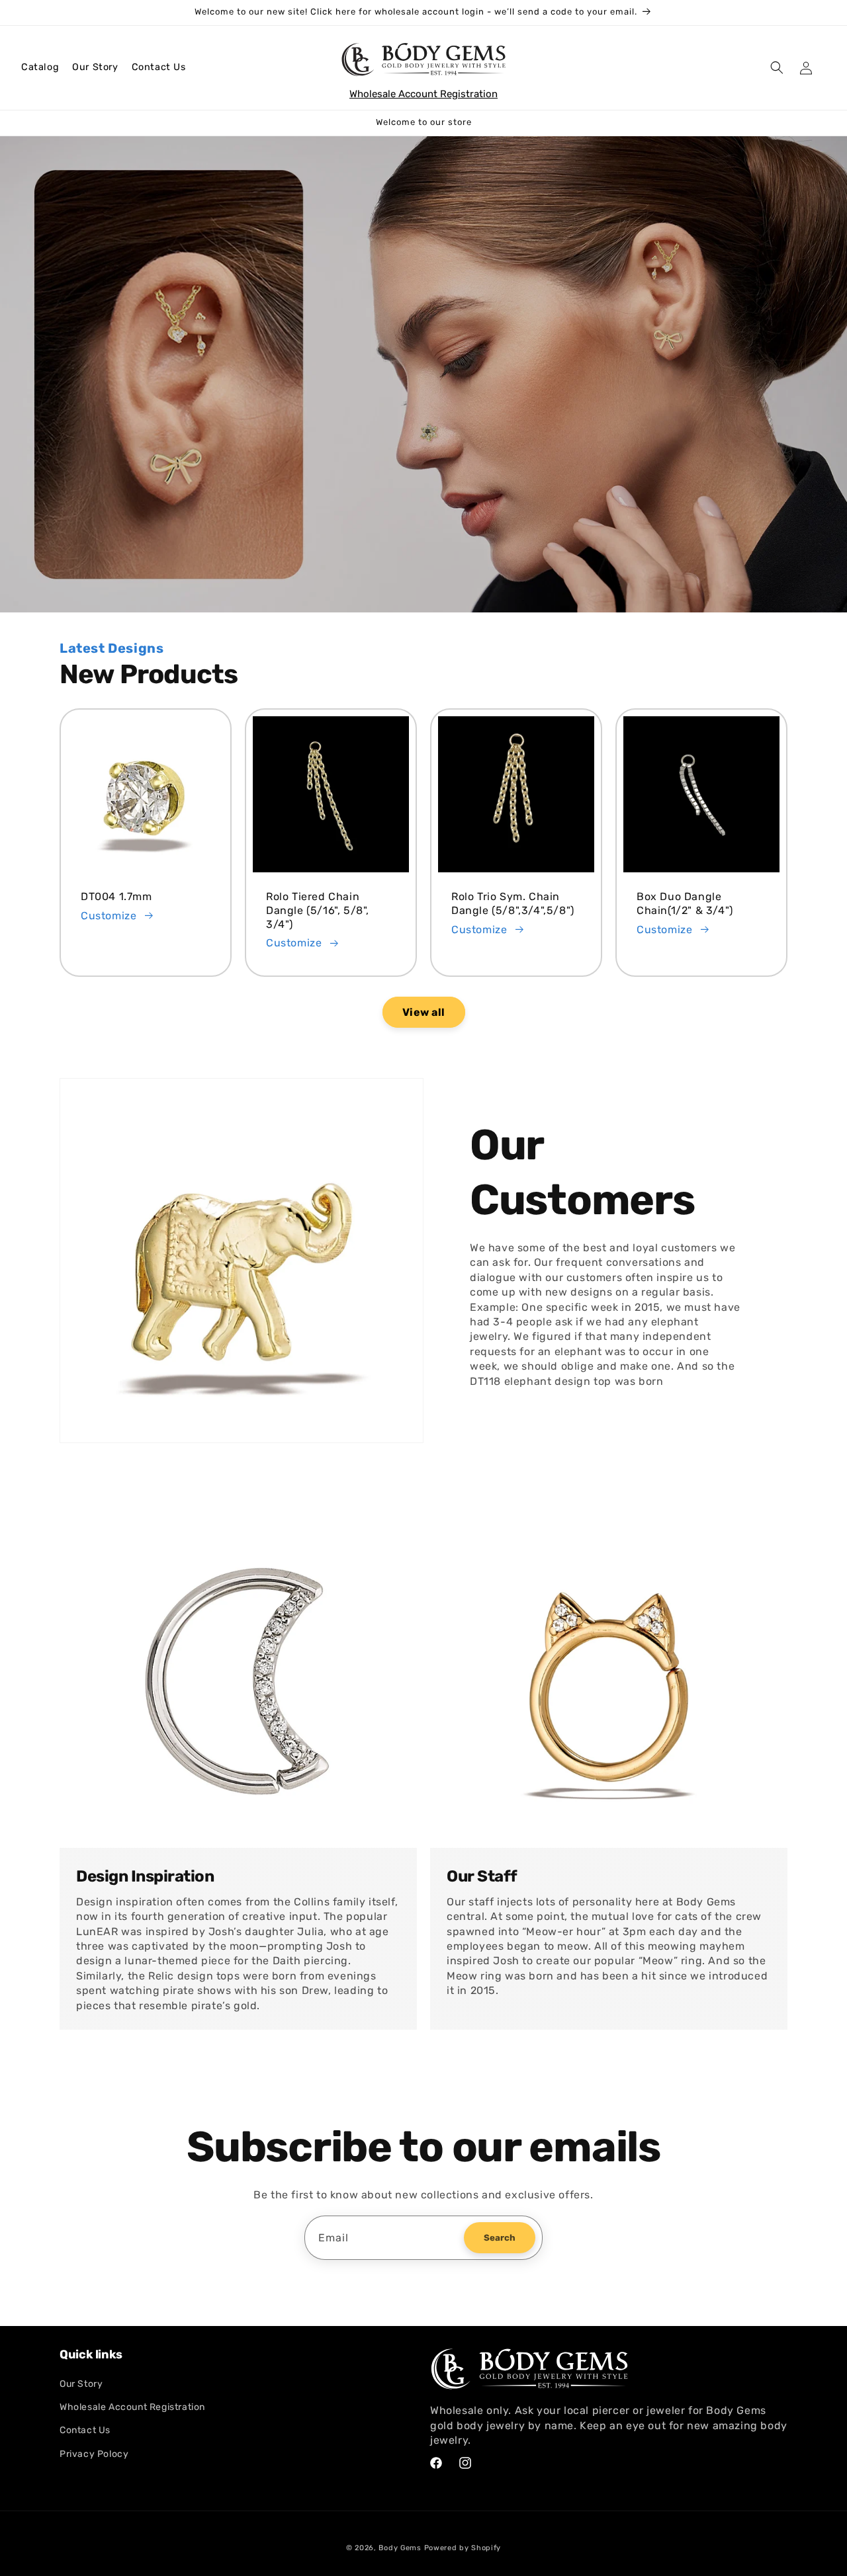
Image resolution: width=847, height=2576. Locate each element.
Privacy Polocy (94, 2454)
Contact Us (159, 67)
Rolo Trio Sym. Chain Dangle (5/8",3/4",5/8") (513, 903)
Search (500, 2238)
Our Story (95, 67)
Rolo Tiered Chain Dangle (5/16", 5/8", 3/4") (318, 910)
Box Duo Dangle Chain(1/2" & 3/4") (685, 903)
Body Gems (400, 2548)
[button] (40, 67)
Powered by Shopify (463, 2548)
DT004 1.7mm (116, 896)
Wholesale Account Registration (423, 94)
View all (424, 1012)
